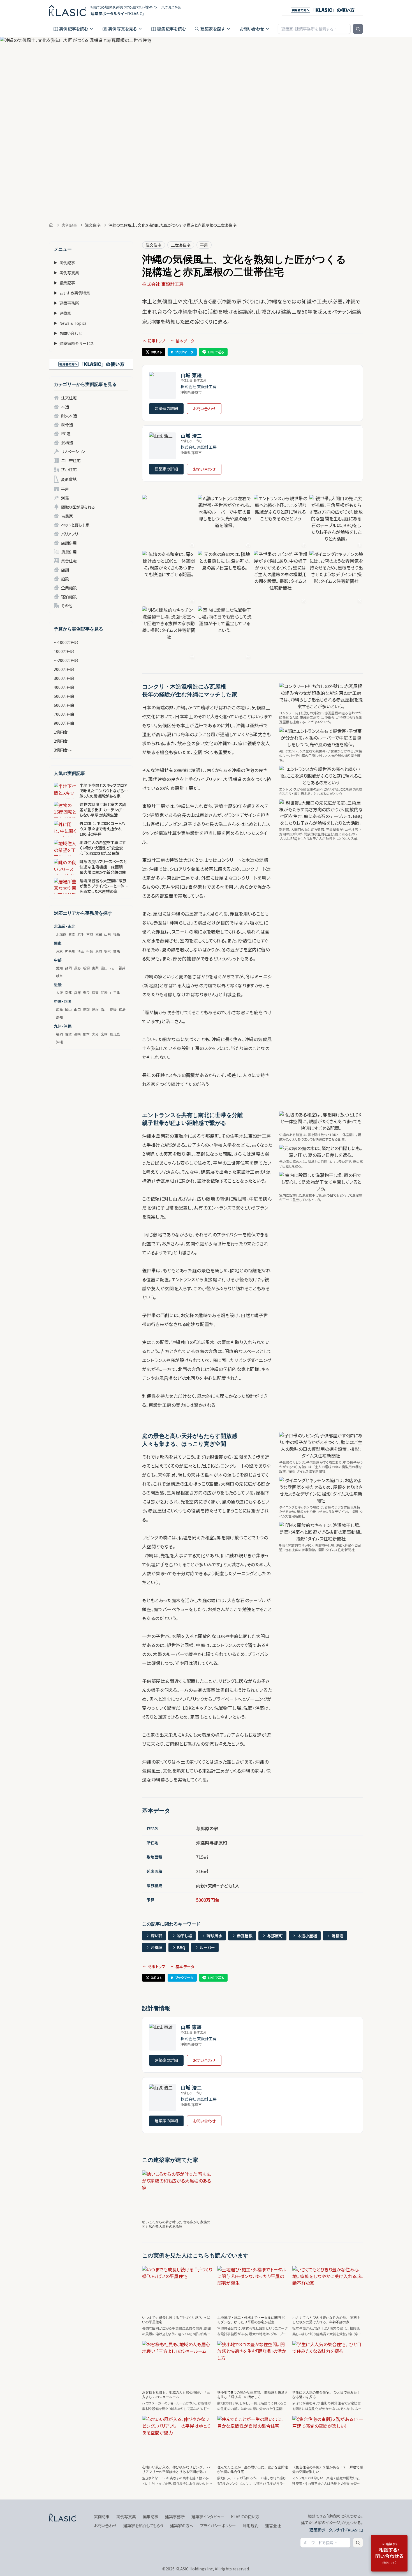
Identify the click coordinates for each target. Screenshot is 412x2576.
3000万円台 (64, 678)
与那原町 (275, 1936)
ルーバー (207, 1947)
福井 (122, 968)
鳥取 (86, 1009)
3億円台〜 (63, 750)
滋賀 (95, 992)
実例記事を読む (74, 29)
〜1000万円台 (66, 642)
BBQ (181, 1947)
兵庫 (77, 992)
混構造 (67, 443)
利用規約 (251, 2526)
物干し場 (184, 1936)
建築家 (63, 313)
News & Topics (70, 323)
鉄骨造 (67, 425)
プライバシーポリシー (218, 2526)
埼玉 (81, 951)
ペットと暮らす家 (75, 525)
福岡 (59, 1034)
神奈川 (70, 951)
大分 (95, 1034)
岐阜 (59, 976)
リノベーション (73, 451)
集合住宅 (69, 561)
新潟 (86, 968)
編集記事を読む (171, 29)
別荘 (65, 498)
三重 (117, 992)
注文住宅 (93, 225)
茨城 (99, 951)
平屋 (65, 489)
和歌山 (106, 992)
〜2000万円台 (66, 660)
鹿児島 (115, 1034)
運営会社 (273, 2526)
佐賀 (68, 1034)
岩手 (81, 934)
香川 (104, 1009)
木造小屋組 (307, 1936)
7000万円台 (64, 714)
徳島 (122, 1009)
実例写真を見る (122, 29)
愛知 (59, 968)
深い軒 (157, 1936)
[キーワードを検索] (358, 29)
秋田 (99, 934)
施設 (65, 579)
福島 (117, 934)
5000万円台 (64, 696)
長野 (77, 968)
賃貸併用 (69, 552)
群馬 (117, 951)
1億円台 (61, 732)
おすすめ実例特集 (72, 293)
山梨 (95, 968)
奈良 (86, 992)
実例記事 (69, 225)
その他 (67, 606)
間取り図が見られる (78, 507)
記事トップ (157, 341)
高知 (59, 1017)
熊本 (86, 1034)
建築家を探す (213, 29)
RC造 (66, 434)
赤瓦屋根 (245, 1936)
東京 (59, 951)
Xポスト (157, 352)
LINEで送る (216, 352)
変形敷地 (69, 479)
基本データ (185, 341)
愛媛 (113, 1009)
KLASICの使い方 (245, 2517)
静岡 (68, 968)
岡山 (68, 1009)
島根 (95, 1009)
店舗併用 (69, 543)
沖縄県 (157, 1947)
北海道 (61, 934)
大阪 (59, 992)
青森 (72, 934)
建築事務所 (66, 303)
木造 (65, 407)
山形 (108, 934)
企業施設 (69, 588)
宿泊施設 (69, 597)
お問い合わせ (252, 29)
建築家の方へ (182, 2526)
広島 (59, 1009)
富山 (104, 968)
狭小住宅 (69, 469)
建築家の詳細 (166, 408)
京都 (68, 992)
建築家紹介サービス (74, 343)
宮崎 (104, 1034)
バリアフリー (71, 534)
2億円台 (61, 741)
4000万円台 (64, 687)
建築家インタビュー (208, 2517)
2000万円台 (64, 669)
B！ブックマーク (182, 352)
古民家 (67, 516)
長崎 (77, 1034)
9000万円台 (64, 723)
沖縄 (59, 1042)
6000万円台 (64, 705)
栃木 (108, 951)
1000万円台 (64, 651)
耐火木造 (69, 416)
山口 (77, 1009)
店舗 (65, 570)
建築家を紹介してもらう (143, 2526)
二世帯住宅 (71, 460)
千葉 (90, 951)
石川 (113, 968)
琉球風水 (214, 1936)
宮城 (90, 934)
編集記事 (64, 283)
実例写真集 (66, 273)
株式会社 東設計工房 (163, 284)
